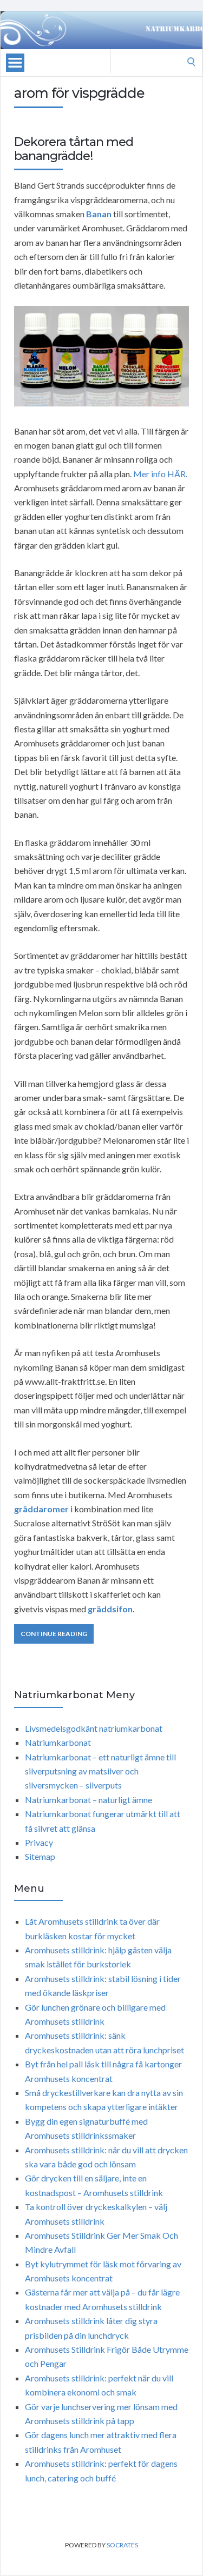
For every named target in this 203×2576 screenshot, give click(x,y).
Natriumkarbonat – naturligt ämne (89, 1800)
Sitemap (40, 1856)
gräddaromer (41, 1509)
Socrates (122, 2545)
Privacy (39, 1842)
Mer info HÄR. (160, 474)
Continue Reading (54, 1634)
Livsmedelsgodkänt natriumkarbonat (94, 1728)
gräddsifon (110, 1609)
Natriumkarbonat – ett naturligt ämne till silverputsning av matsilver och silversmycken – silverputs (100, 1771)
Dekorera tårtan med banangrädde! (74, 149)
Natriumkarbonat (58, 1742)
